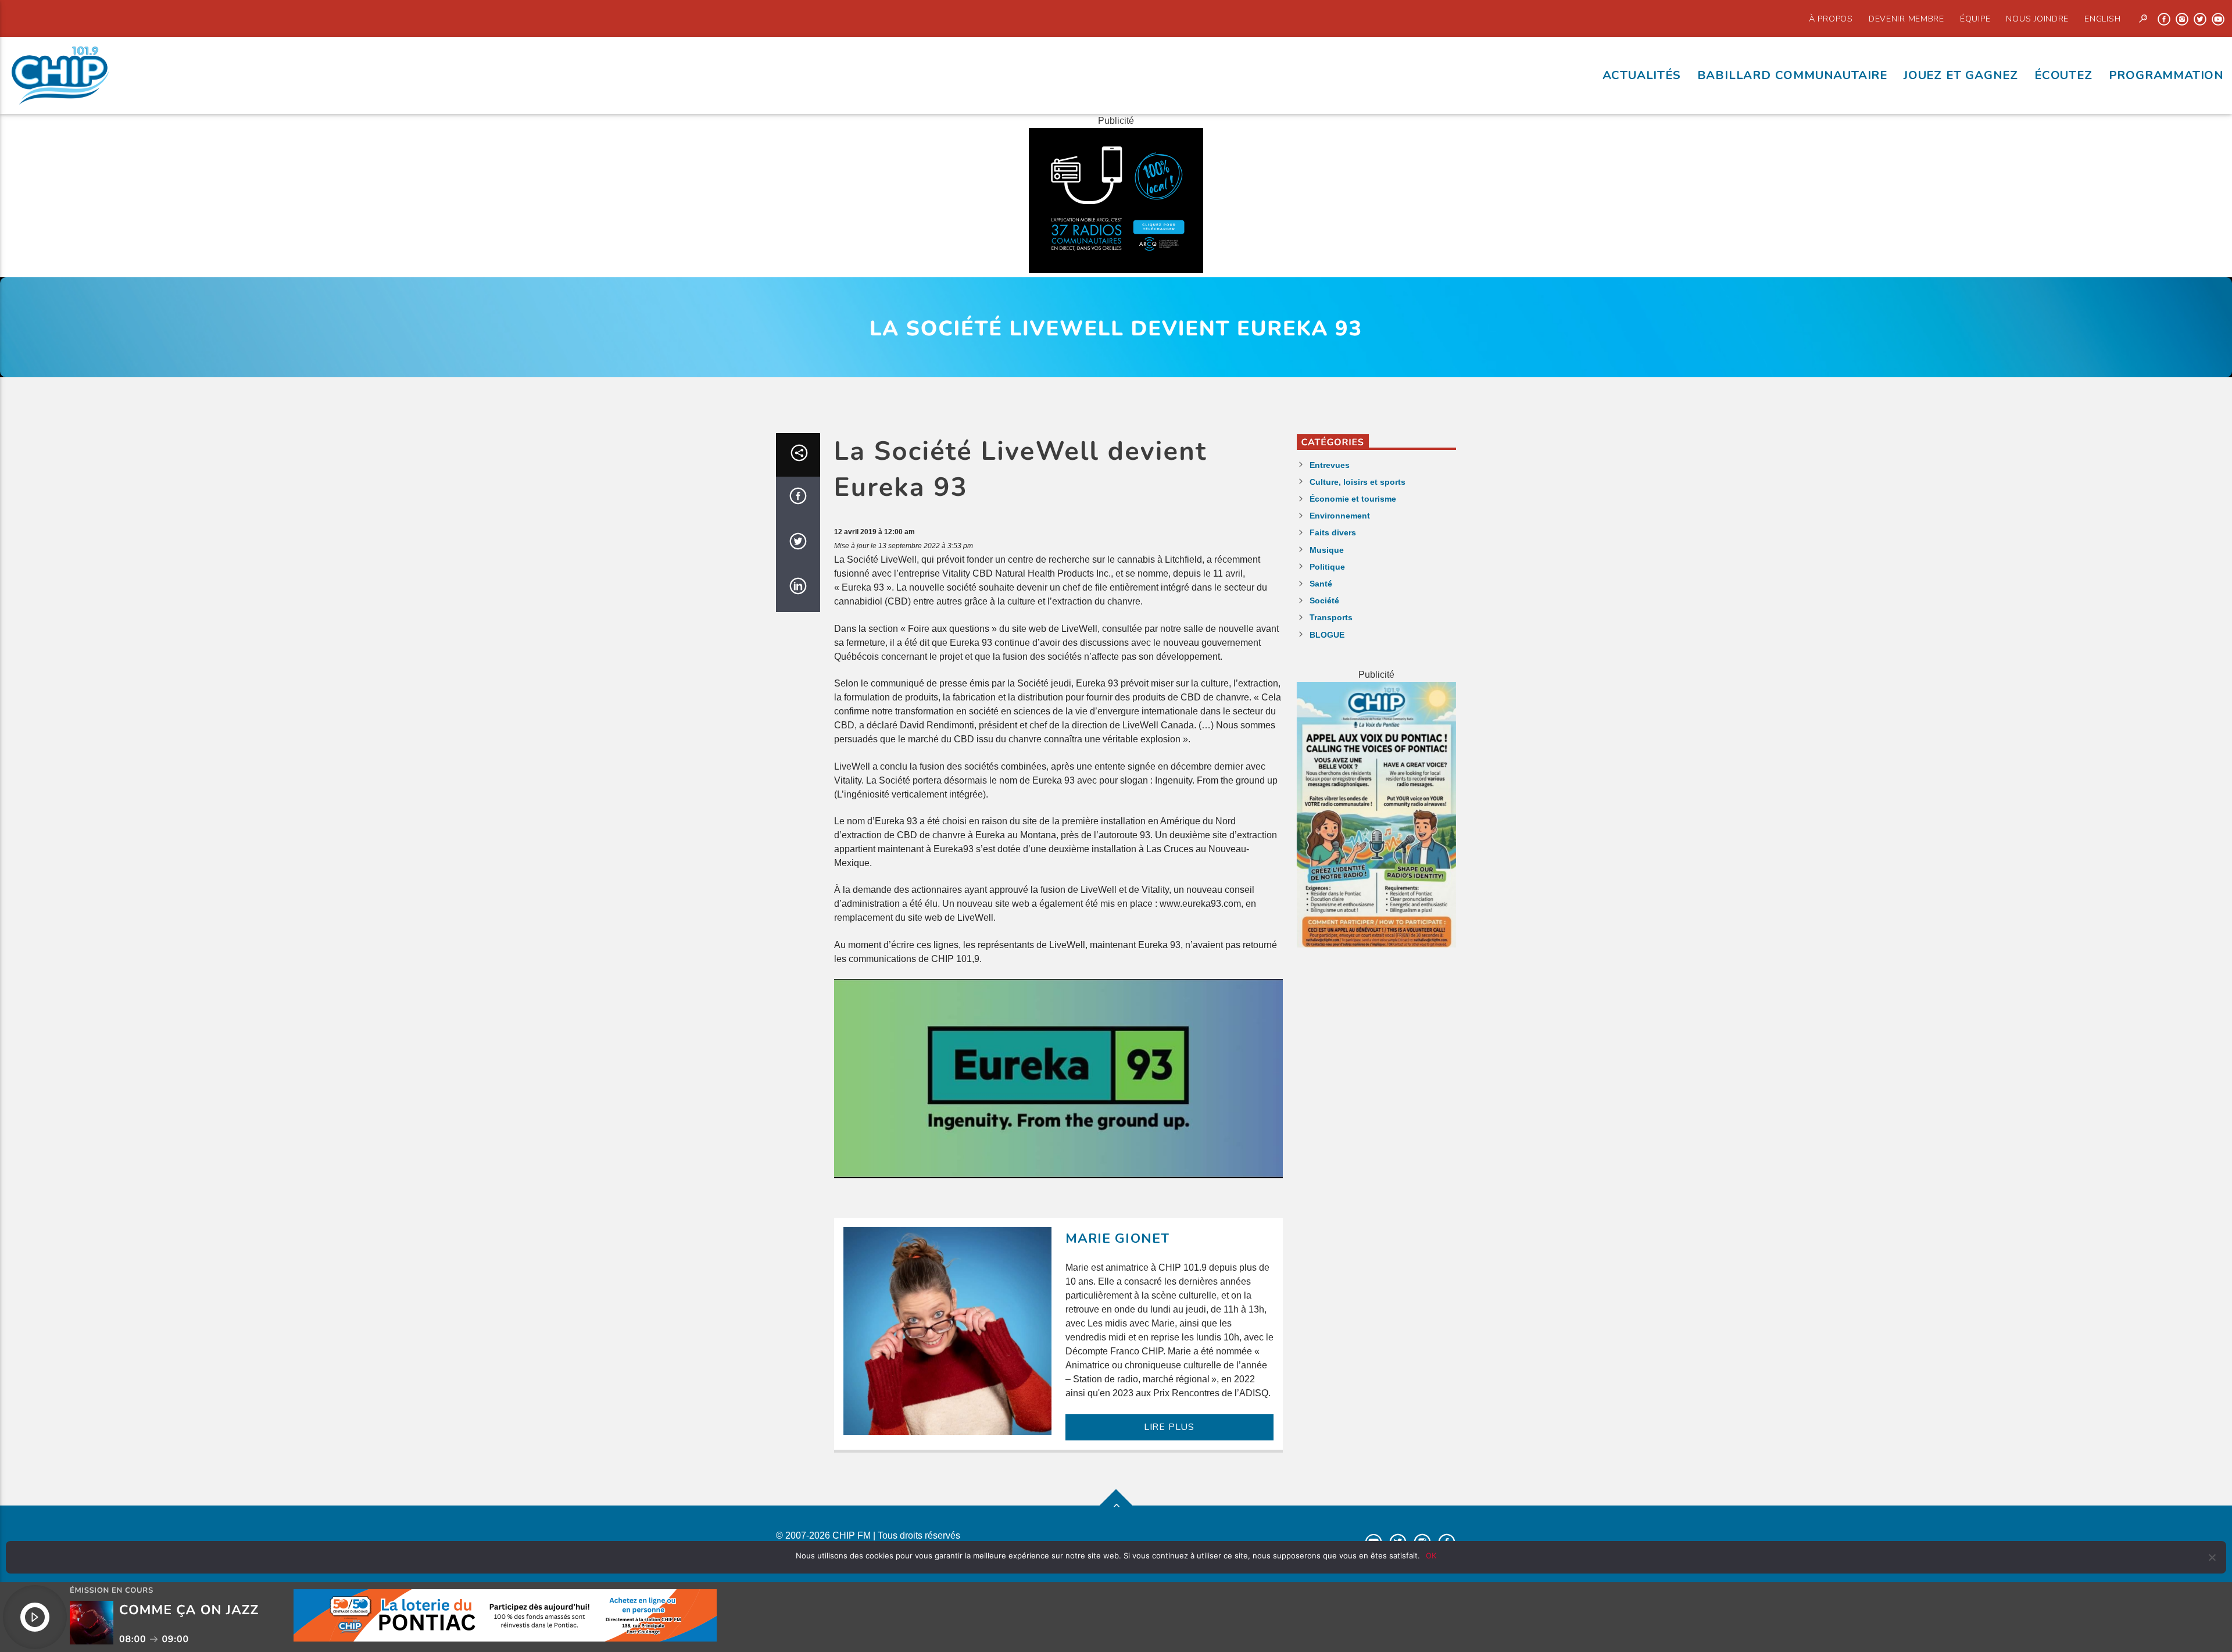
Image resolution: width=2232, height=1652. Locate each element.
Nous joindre (2037, 19)
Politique (1327, 567)
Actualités (1642, 75)
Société (1324, 600)
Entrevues (1330, 465)
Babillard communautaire (1792, 75)
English (2102, 19)
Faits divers (1333, 532)
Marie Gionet (1118, 1238)
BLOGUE (1327, 635)
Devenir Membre (1907, 19)
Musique (1327, 550)
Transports (1331, 617)
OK (1431, 1556)
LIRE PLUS (1169, 1427)
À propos (1831, 19)
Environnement (1340, 516)
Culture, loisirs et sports (1358, 482)
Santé (1321, 584)
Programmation (2166, 75)
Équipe (1975, 19)
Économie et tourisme (1353, 499)
